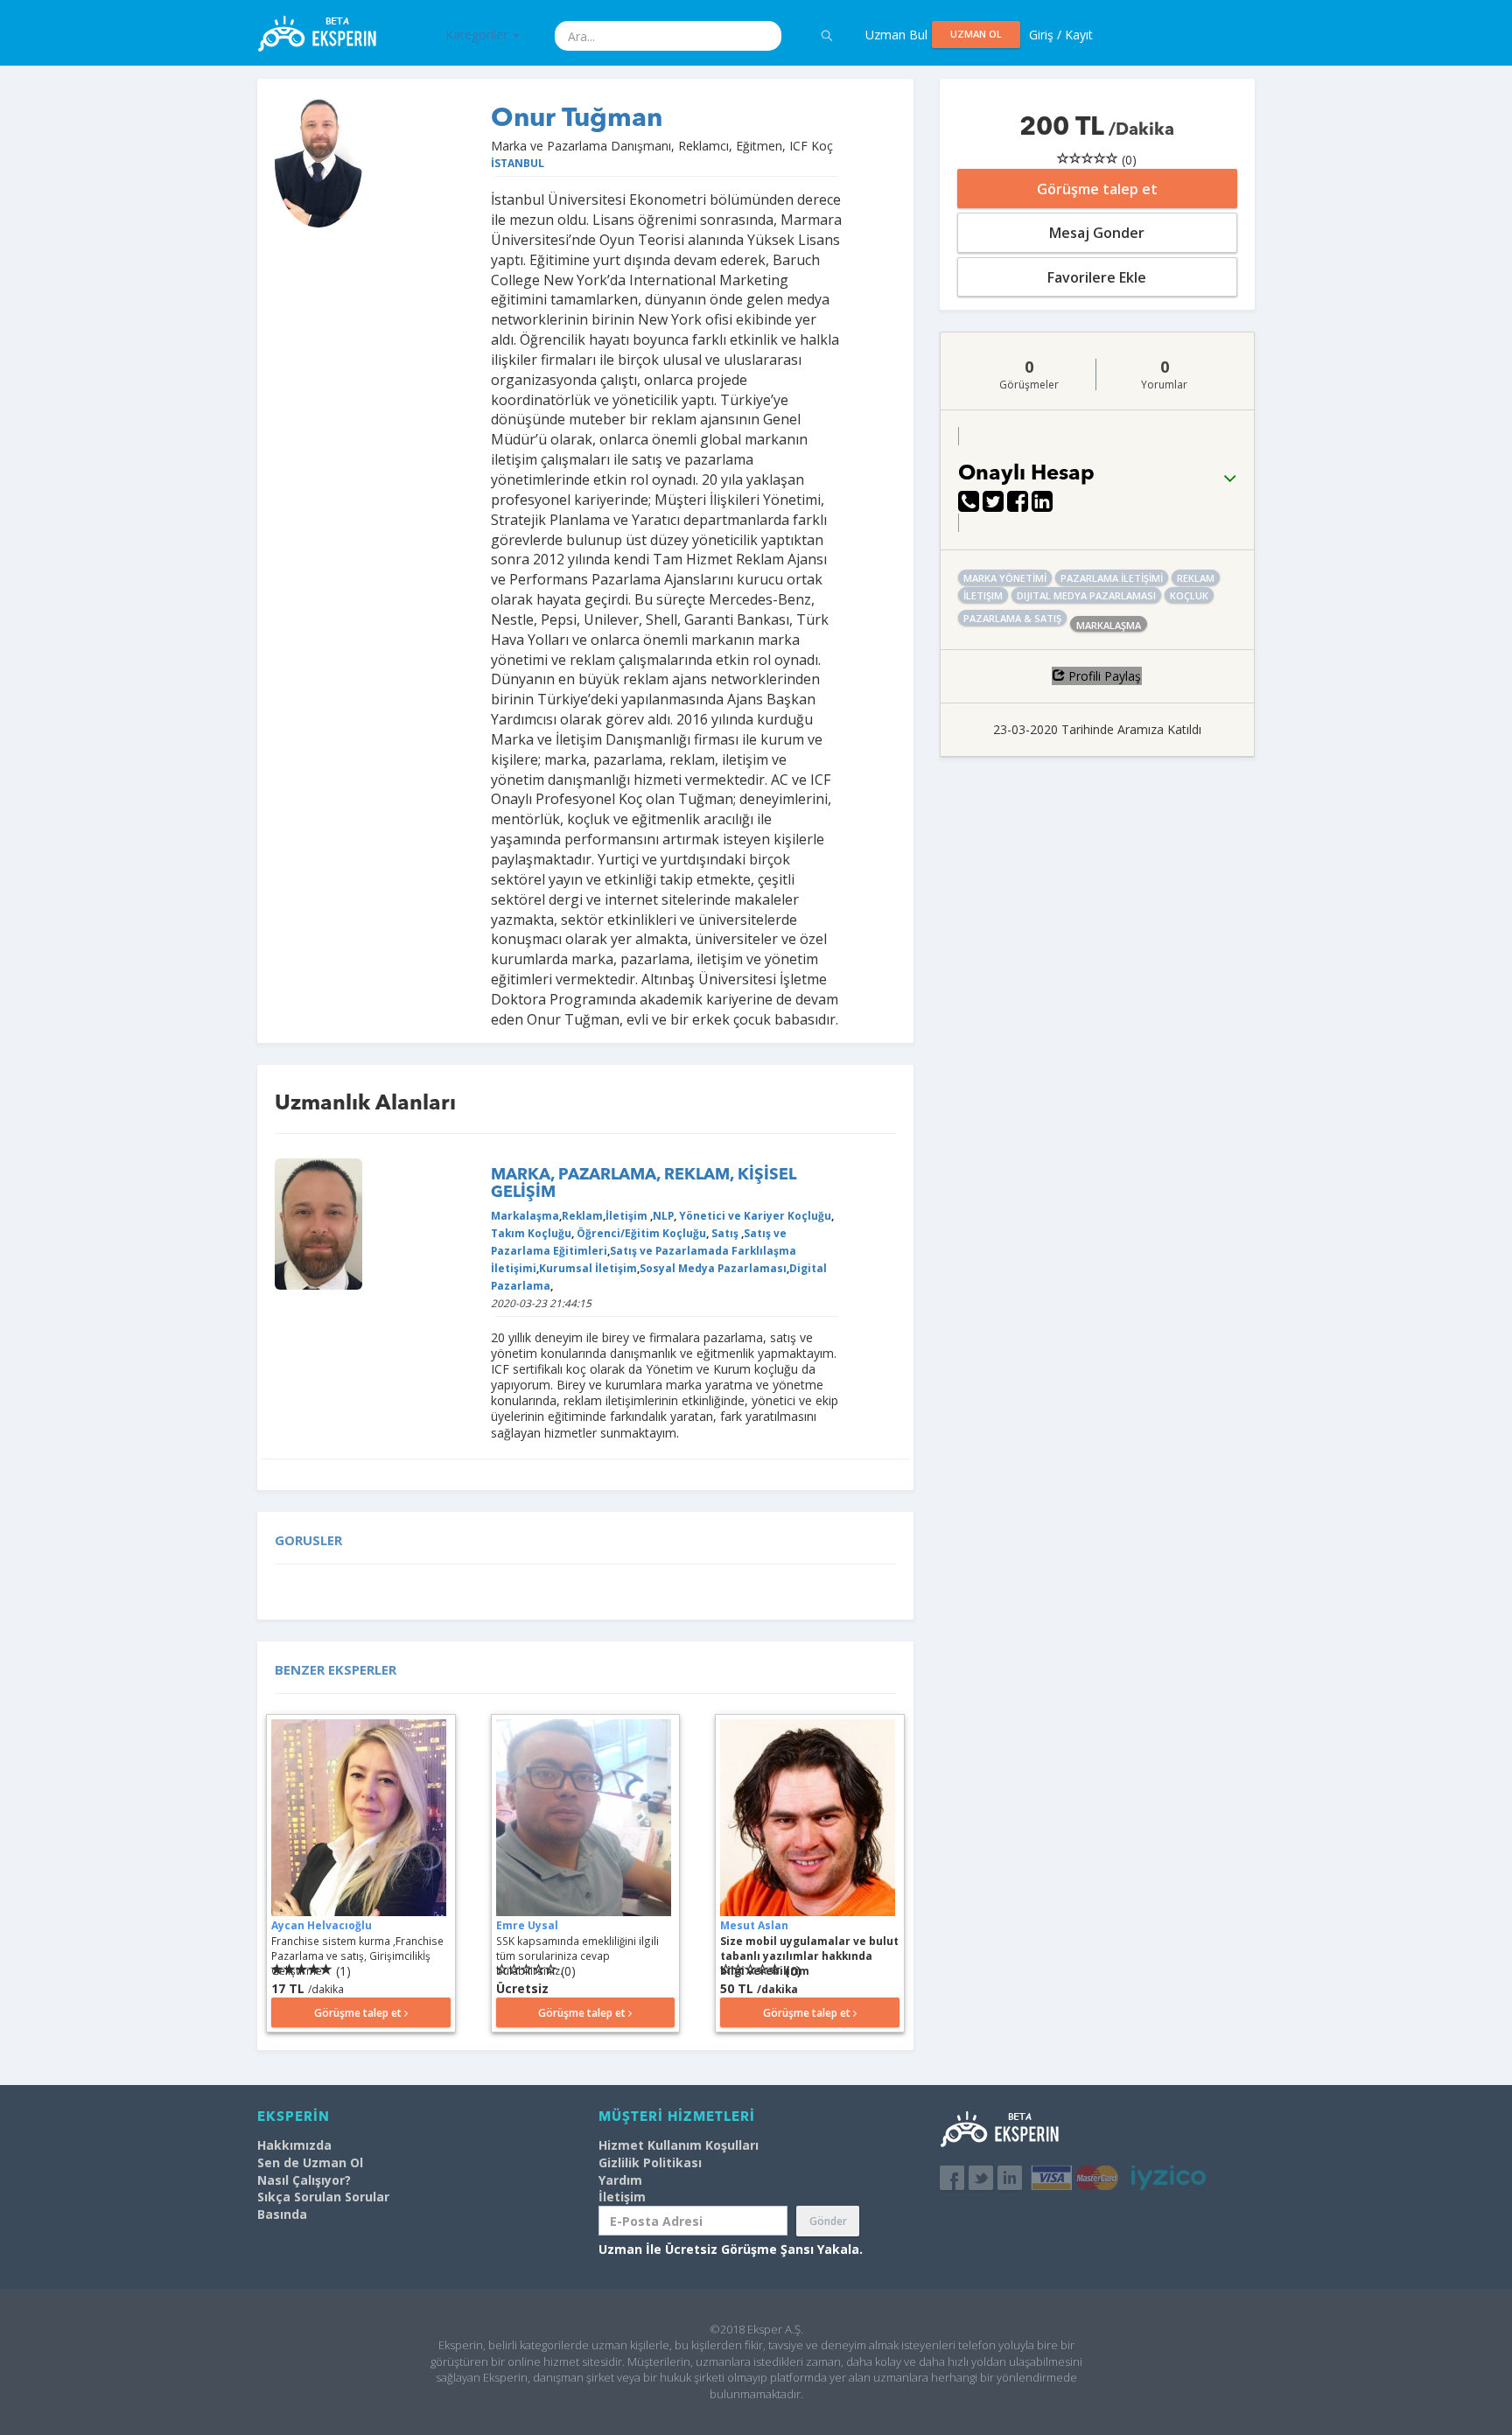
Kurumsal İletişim (588, 1268)
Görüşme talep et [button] (359, 2013)
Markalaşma (525, 1215)
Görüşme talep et (1097, 189)
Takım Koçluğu (531, 1233)
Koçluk (1189, 595)
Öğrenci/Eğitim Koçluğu (640, 1233)
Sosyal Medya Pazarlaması (713, 1268)
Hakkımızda (294, 2145)
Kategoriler (478, 35)
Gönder (828, 2221)
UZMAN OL (976, 34)
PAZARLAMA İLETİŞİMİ (1112, 578)
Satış (725, 1233)
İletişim (628, 1215)
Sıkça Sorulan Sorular (323, 2197)
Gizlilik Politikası (650, 2162)
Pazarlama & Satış (1012, 618)
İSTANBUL (518, 163)
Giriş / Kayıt (1061, 35)
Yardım (620, 2180)
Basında (282, 2214)
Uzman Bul (896, 35)
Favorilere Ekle (1097, 277)
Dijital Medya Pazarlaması (1086, 595)
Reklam (582, 1215)
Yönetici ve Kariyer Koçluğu (754, 1215)
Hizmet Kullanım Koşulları (679, 2145)
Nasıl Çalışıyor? (304, 2180)
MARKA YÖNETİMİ (1005, 578)
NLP (663, 1215)
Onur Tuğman (577, 119)
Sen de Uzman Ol (310, 2162)
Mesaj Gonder (1097, 233)
